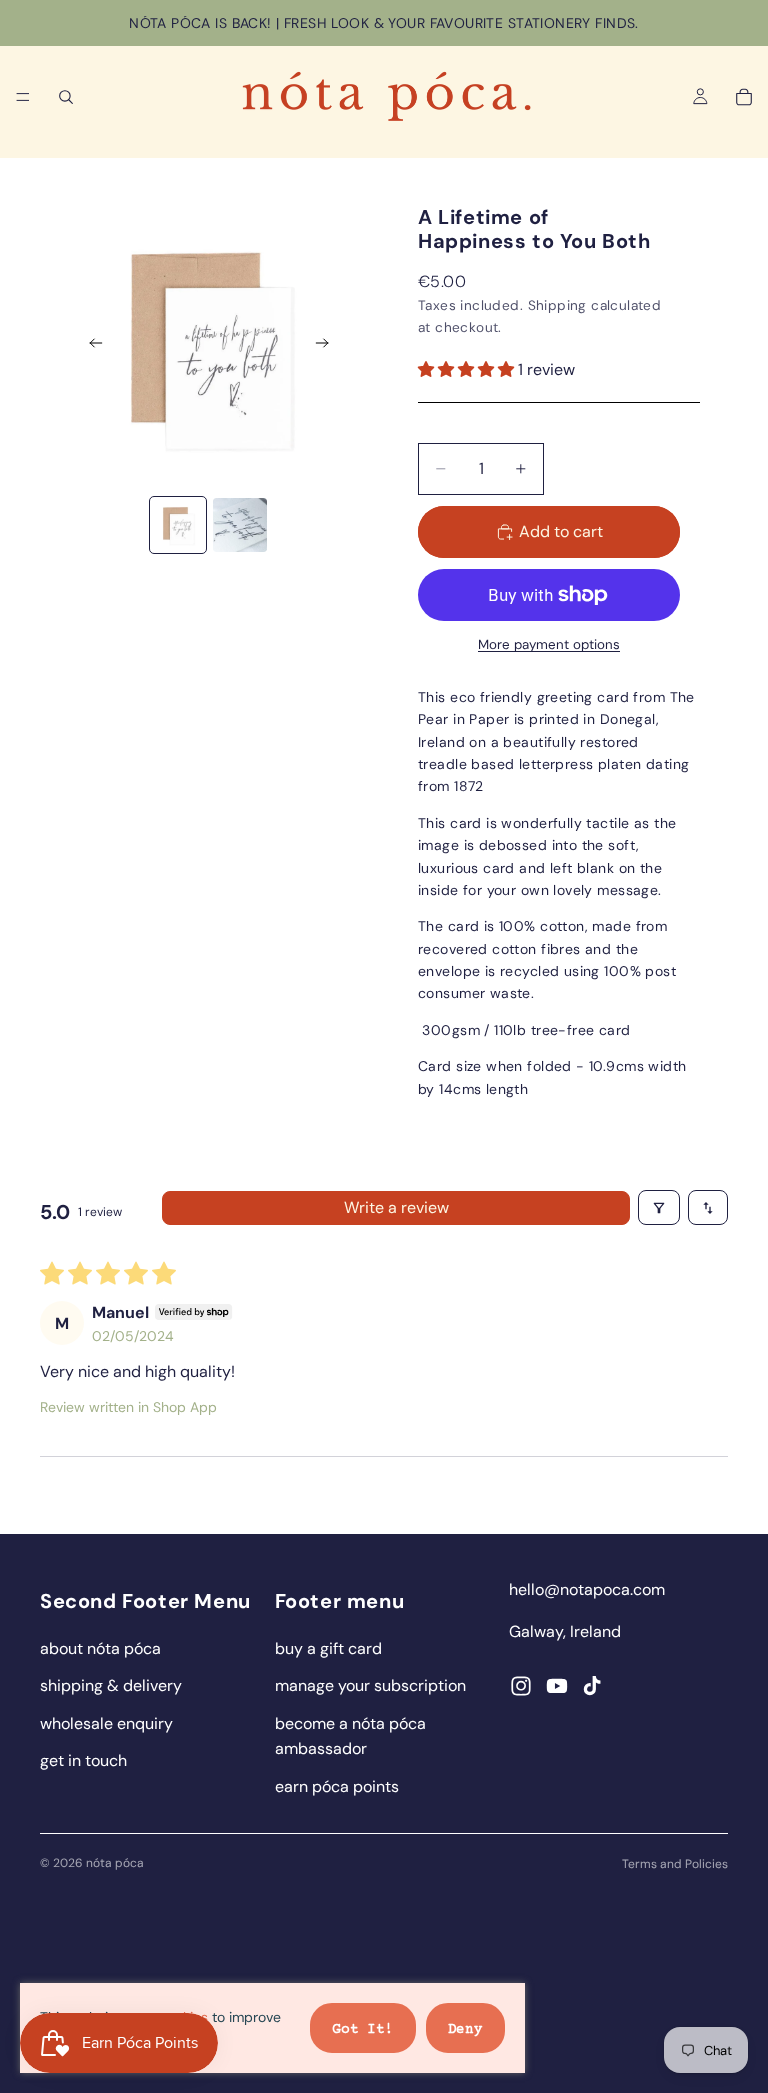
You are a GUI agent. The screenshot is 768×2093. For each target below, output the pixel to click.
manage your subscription (370, 1685)
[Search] (66, 97)
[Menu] (23, 97)
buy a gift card (328, 1648)
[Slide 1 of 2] (178, 525)
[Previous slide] (90, 346)
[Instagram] (521, 1686)
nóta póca (115, 1863)
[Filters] (659, 1207)
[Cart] (744, 97)
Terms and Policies (675, 1864)
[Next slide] (328, 346)
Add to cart (561, 531)
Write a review (396, 1207)
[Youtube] (557, 1686)
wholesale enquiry (106, 1723)
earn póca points (337, 1786)
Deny (465, 2030)
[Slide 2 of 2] (240, 525)
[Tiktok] (592, 1686)
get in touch (83, 1760)
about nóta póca (100, 1648)
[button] (468, 369)
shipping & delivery (111, 1685)
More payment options (549, 644)
